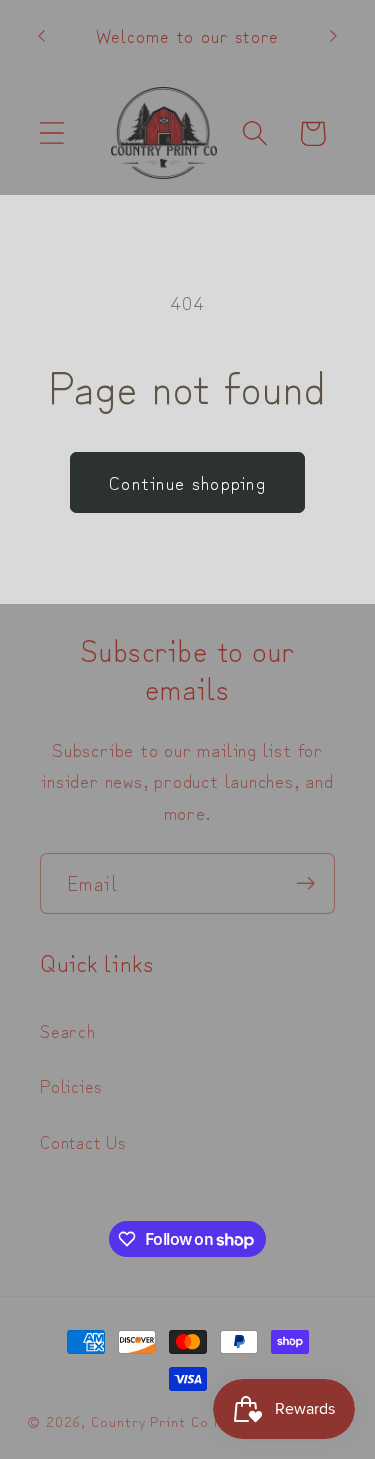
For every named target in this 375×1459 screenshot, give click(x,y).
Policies (71, 1085)
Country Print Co (150, 1420)
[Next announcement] (334, 36)
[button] (51, 133)
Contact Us (83, 1141)
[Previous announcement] (42, 36)
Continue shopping (187, 481)
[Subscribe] (305, 883)
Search (68, 1030)
